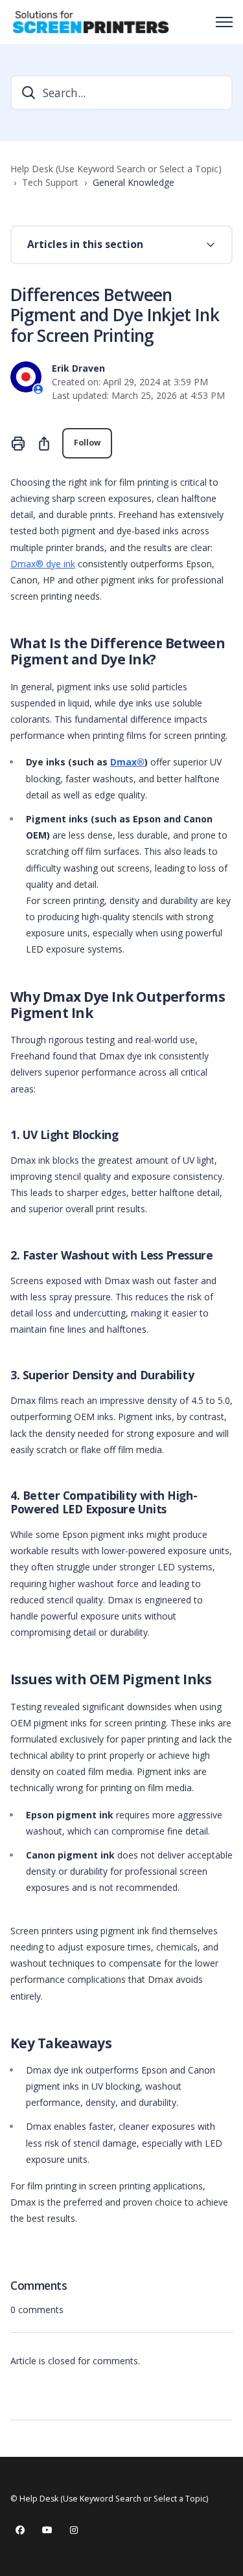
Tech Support (50, 182)
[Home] (91, 22)
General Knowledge (133, 182)
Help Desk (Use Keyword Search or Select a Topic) (116, 169)
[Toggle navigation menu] (224, 22)
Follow (87, 443)
